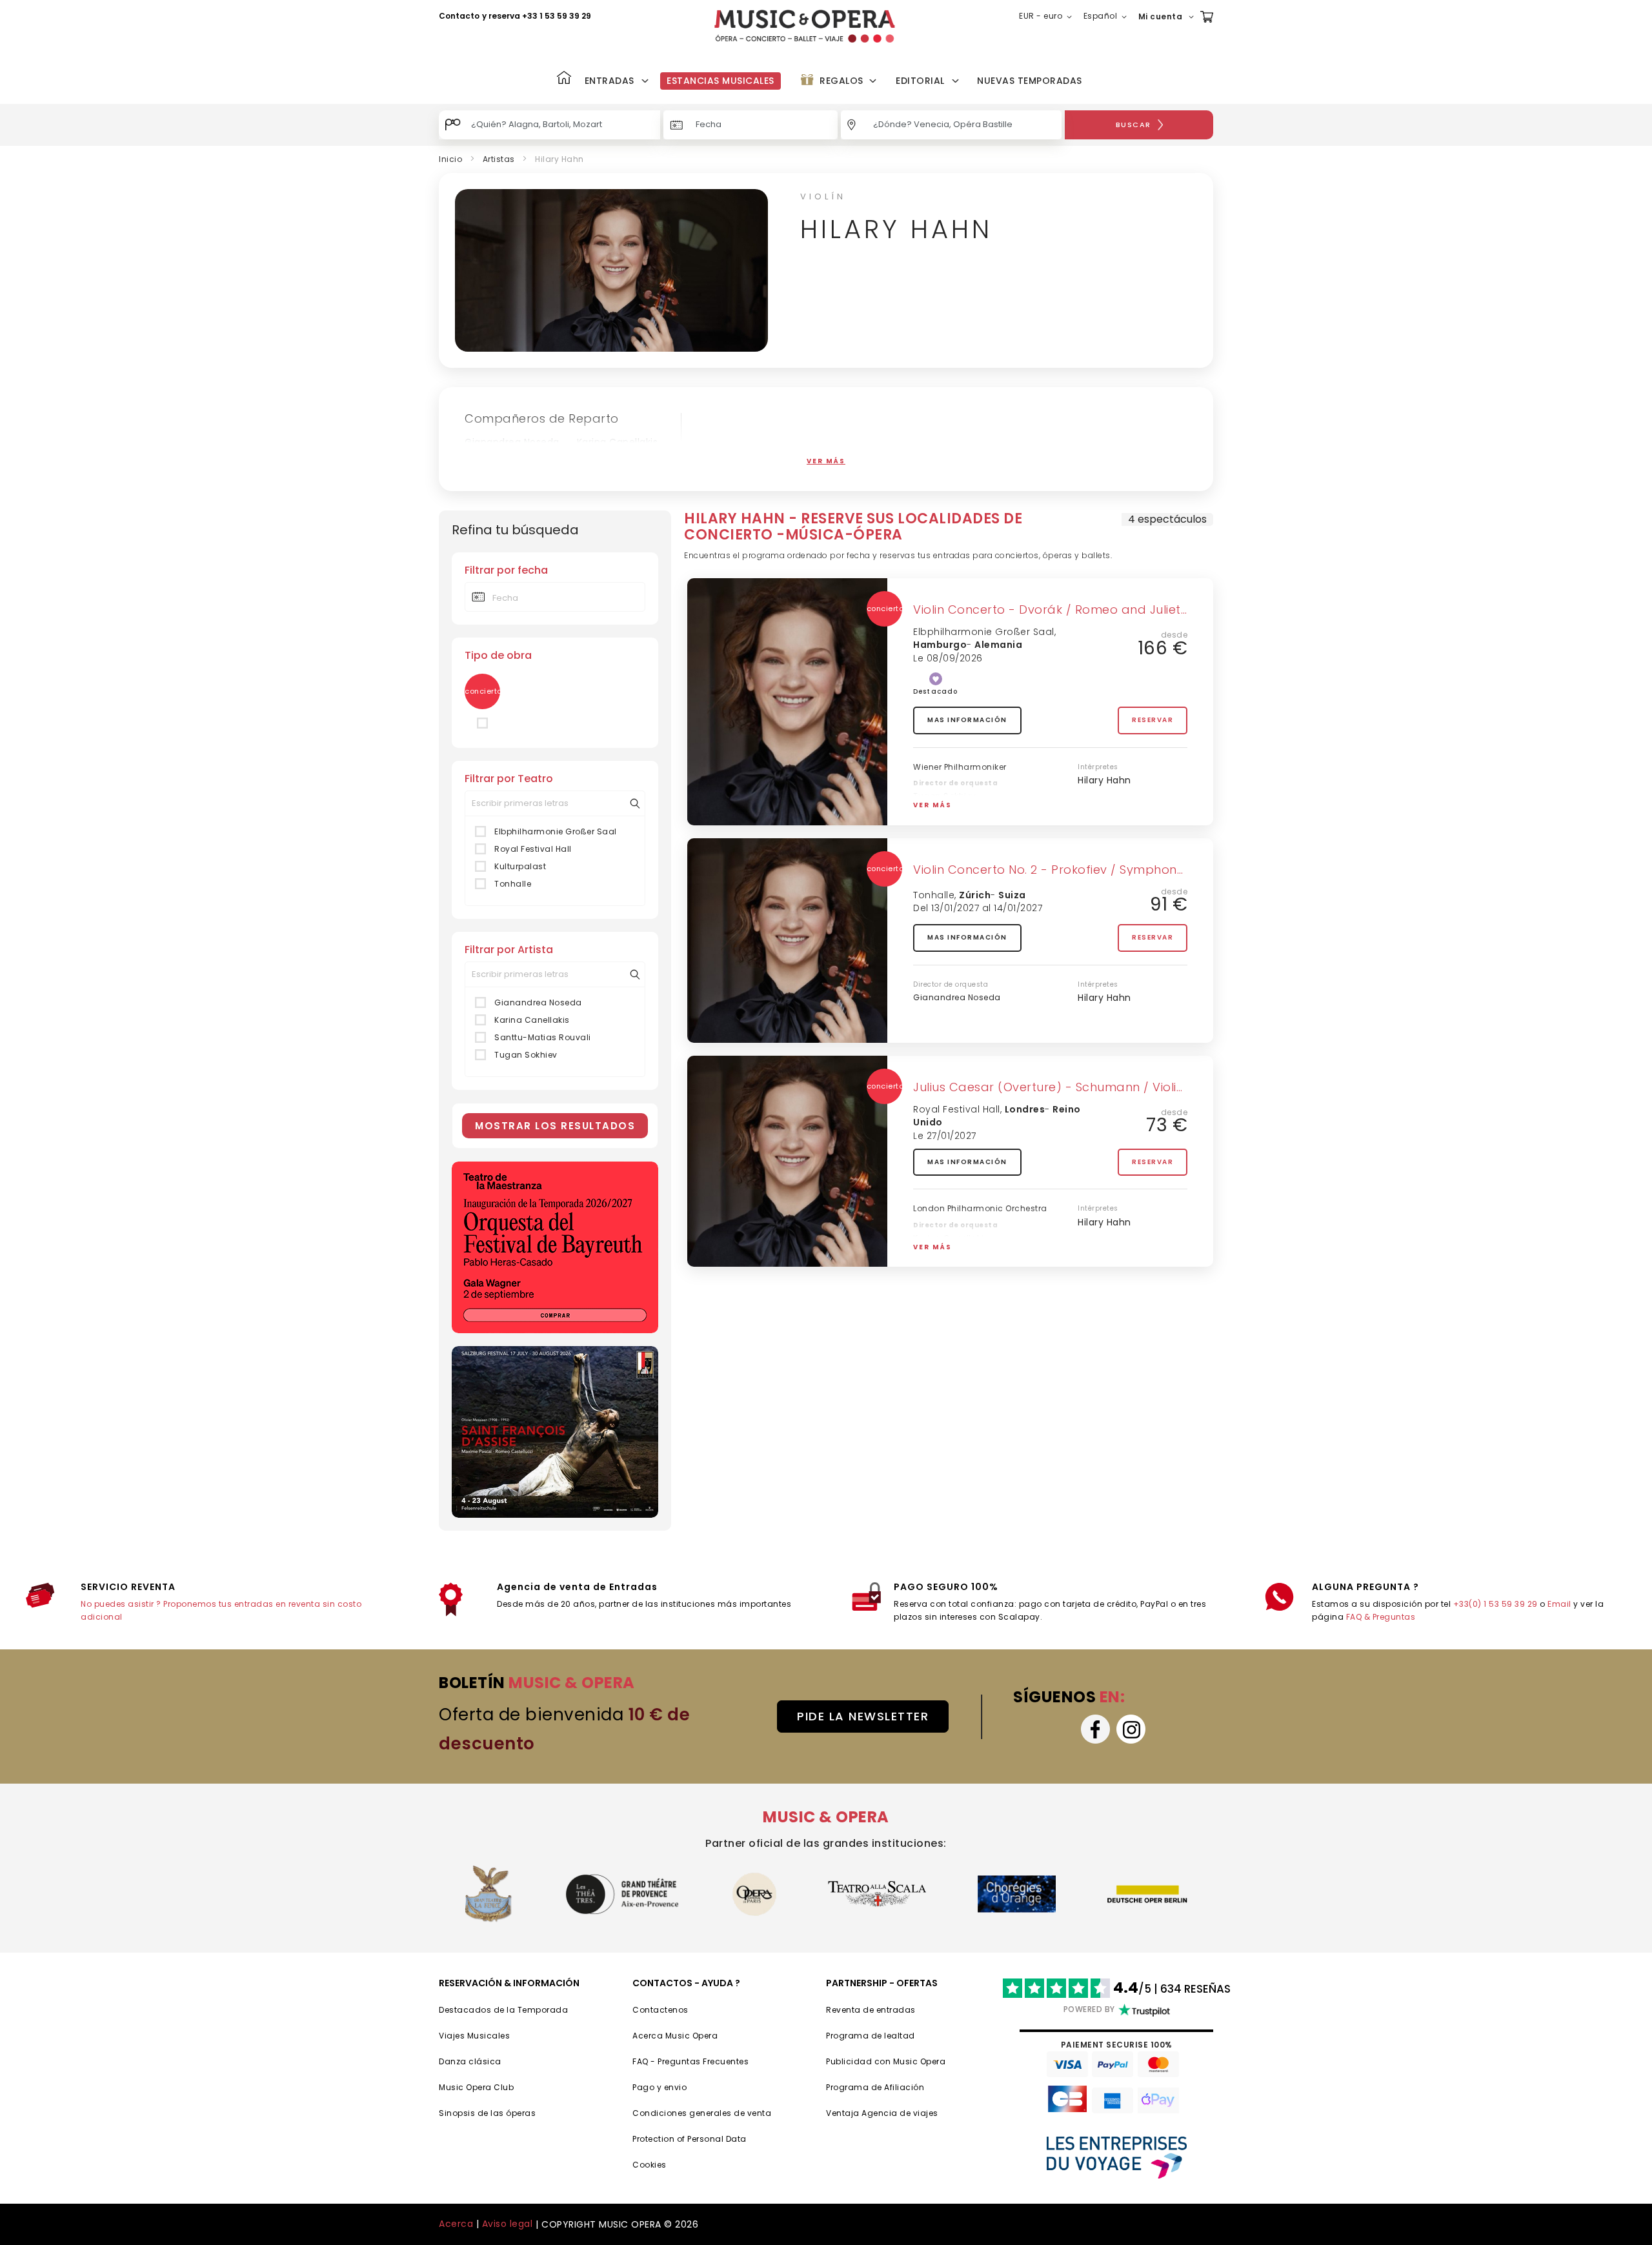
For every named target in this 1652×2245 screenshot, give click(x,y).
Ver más (932, 805)
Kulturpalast (520, 866)
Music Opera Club (476, 2087)
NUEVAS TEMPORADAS (1030, 81)
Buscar (1133, 125)
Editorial (920, 81)
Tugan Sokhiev (500, 458)
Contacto (459, 16)
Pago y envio (660, 2087)
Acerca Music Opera (675, 2036)
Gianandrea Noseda (512, 442)
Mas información (967, 720)
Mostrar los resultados (555, 1126)
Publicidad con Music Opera (886, 2061)
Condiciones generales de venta (702, 2113)
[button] (1048, 17)
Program (844, 2087)
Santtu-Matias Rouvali (543, 1037)
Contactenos (660, 2010)
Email (1559, 1604)
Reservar (1153, 720)
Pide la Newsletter (863, 1716)
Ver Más (826, 461)
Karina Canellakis (618, 442)
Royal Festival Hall (533, 849)
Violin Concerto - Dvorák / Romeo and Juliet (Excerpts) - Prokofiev (1114, 609)
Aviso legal (508, 2224)
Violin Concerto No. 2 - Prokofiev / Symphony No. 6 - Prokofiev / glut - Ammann (1153, 870)
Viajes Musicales (474, 2036)
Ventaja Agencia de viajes (882, 2113)
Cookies (650, 2165)
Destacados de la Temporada (503, 2010)
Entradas (609, 81)
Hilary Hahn (1104, 780)
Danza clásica (470, 2061)
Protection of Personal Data (690, 2139)
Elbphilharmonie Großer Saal (556, 831)
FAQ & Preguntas (1381, 1617)
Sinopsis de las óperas (487, 2113)
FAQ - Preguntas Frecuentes (690, 2061)
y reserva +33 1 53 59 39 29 (537, 16)
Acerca (456, 2224)
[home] (805, 26)
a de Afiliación (894, 2087)
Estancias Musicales (720, 81)
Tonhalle (513, 884)
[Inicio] (564, 79)
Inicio (450, 159)
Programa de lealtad (871, 2036)
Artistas (499, 159)
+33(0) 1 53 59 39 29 (1496, 1604)
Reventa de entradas (871, 2010)
